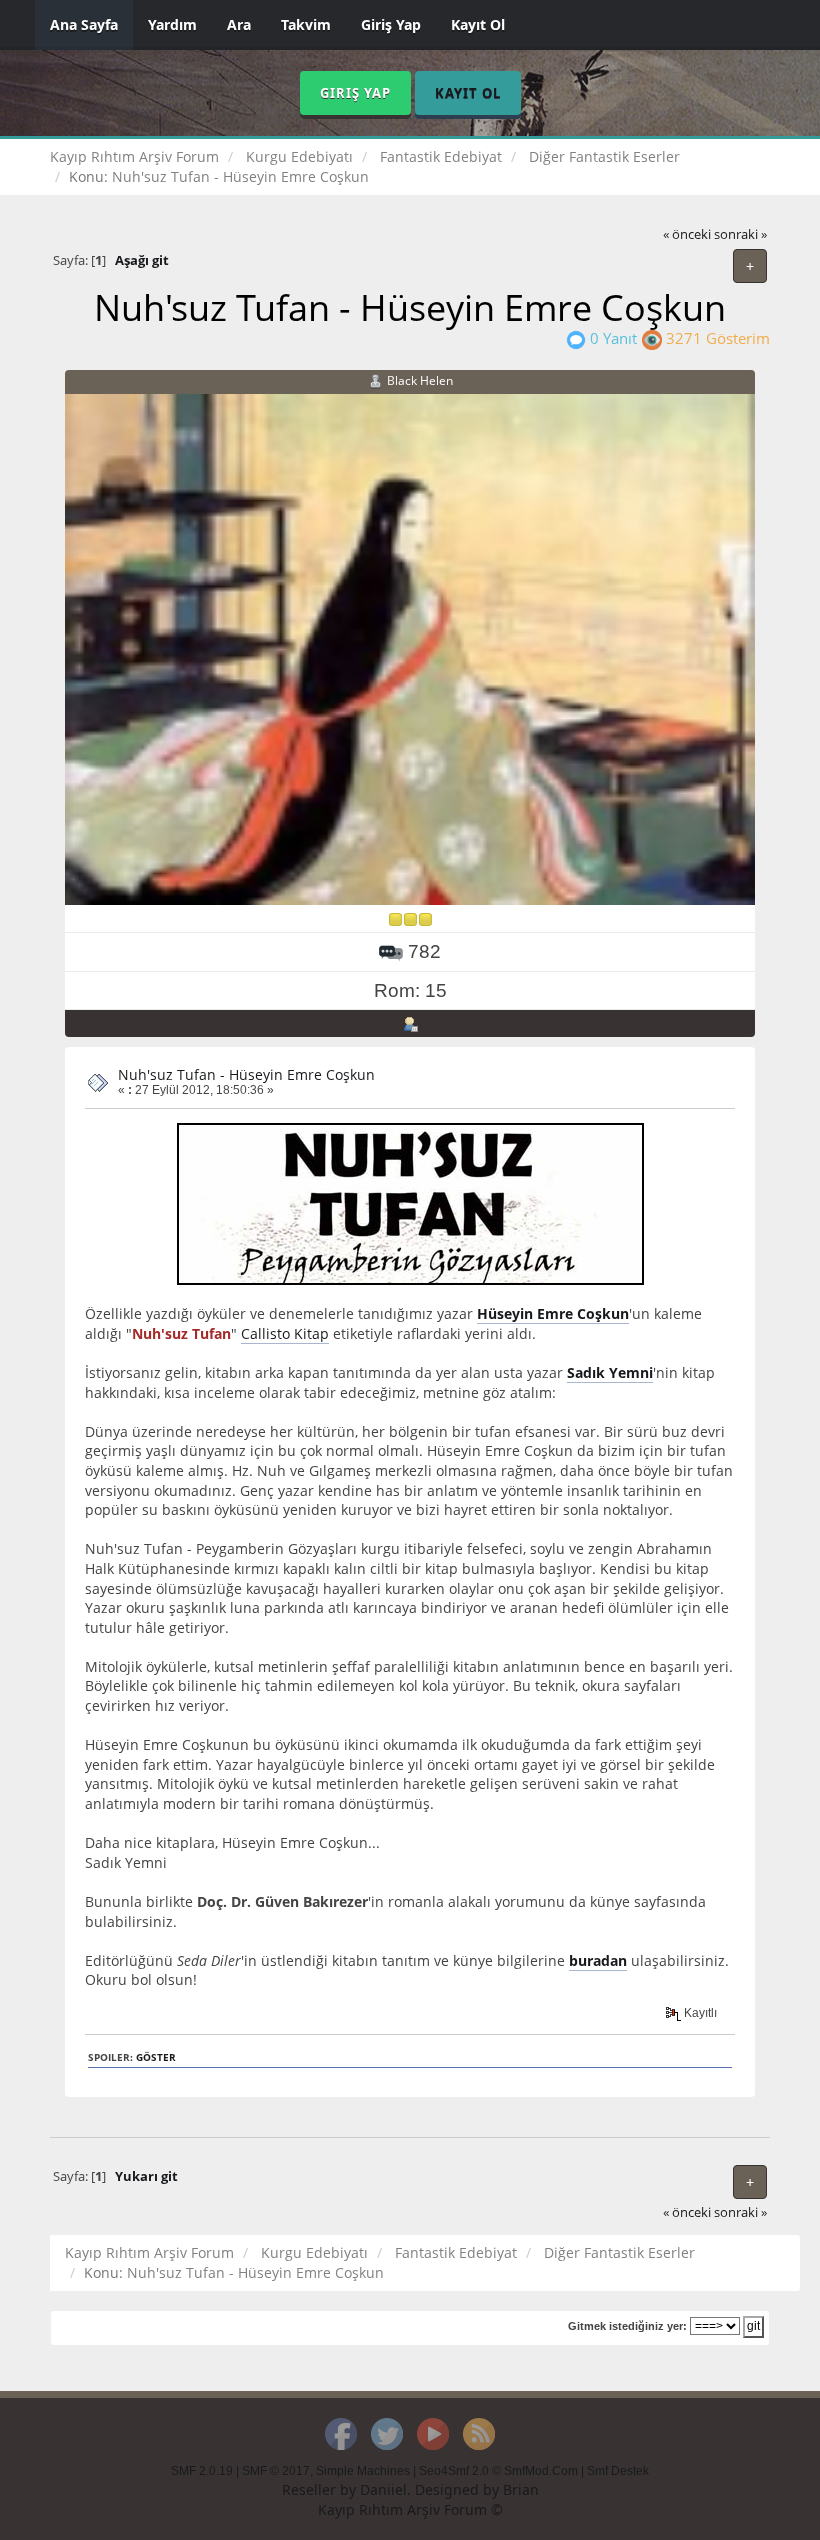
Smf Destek (618, 2471)
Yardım (172, 24)
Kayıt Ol (478, 24)
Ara (239, 24)
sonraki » (740, 234)
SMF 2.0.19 (202, 2471)
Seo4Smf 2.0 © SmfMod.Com (498, 2471)
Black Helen (420, 380)
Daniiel (383, 2489)
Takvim (306, 24)
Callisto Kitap (285, 1333)
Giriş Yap (391, 24)
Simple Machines (363, 2471)
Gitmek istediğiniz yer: (627, 2326)
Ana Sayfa (84, 24)
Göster (156, 2057)
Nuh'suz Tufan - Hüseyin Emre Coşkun (246, 1074)
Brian (521, 2489)
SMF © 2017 (276, 2471)
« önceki (687, 234)
